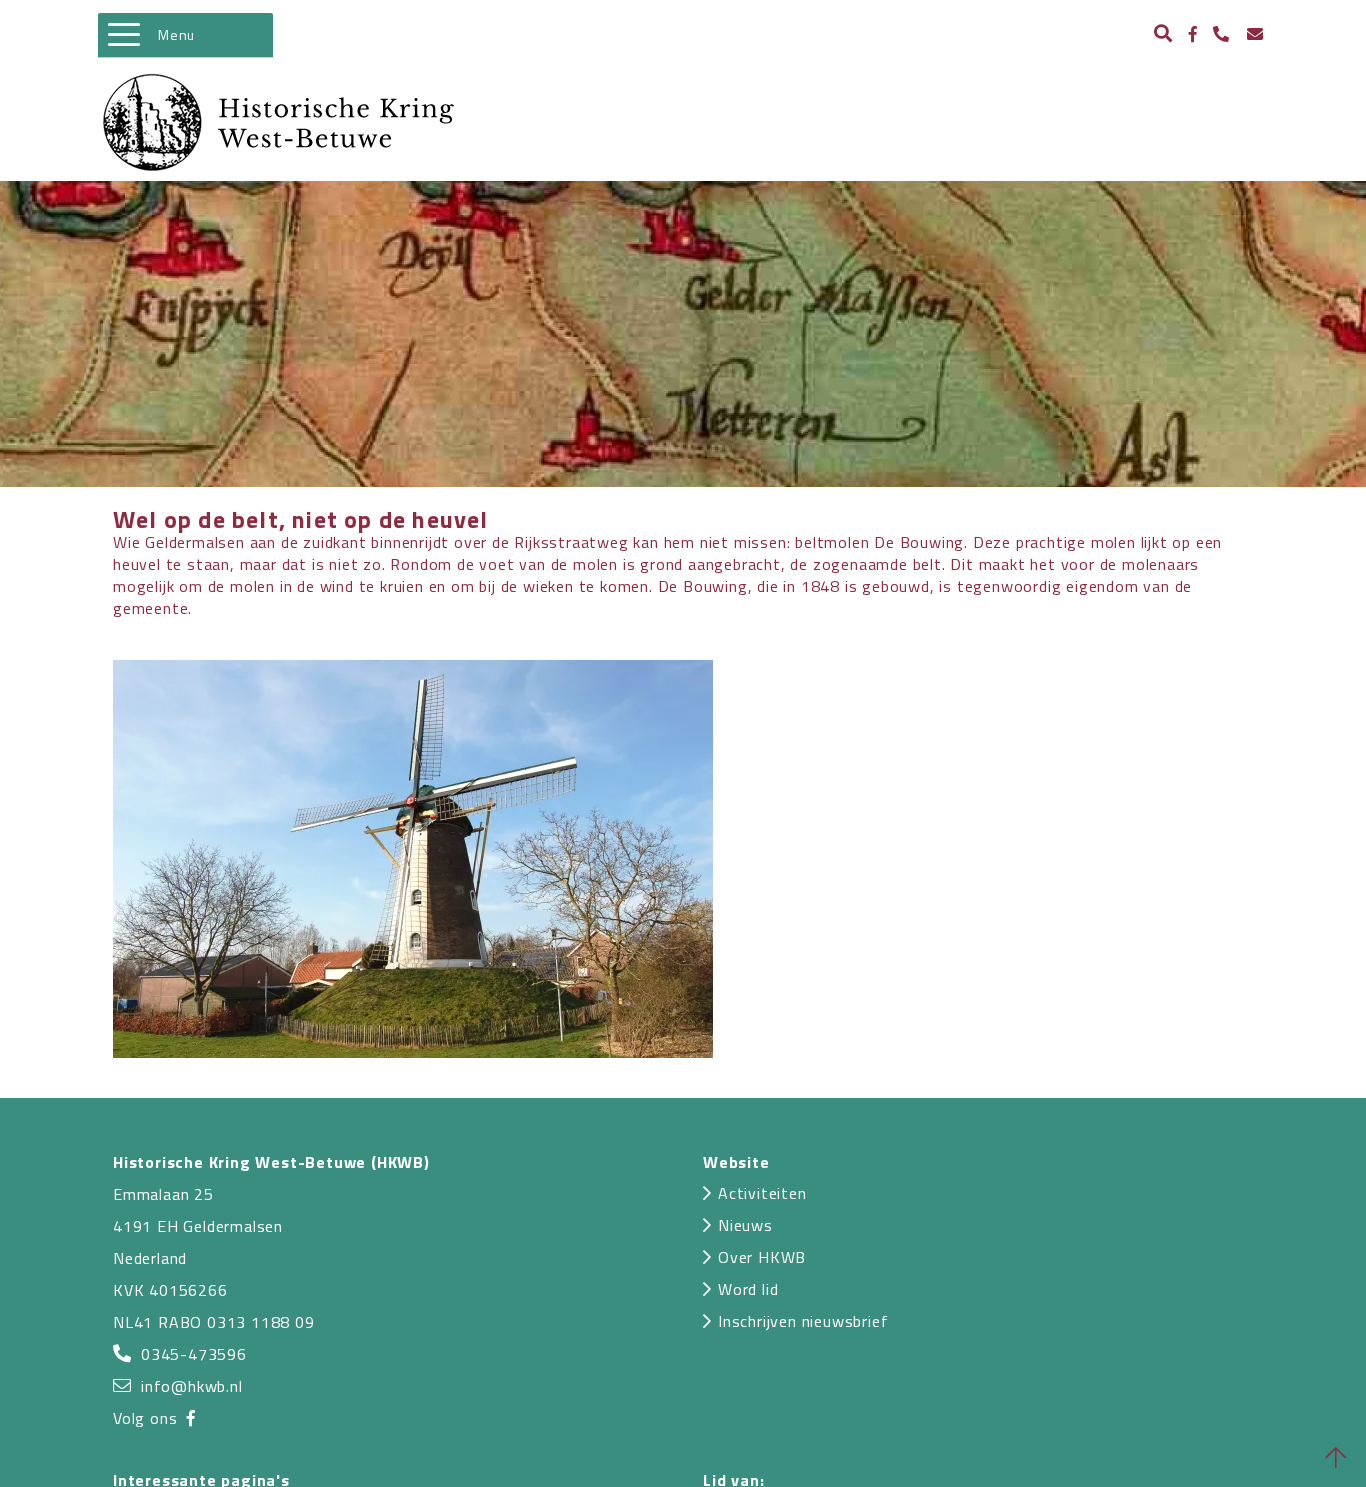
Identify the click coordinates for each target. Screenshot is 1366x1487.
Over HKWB (762, 1257)
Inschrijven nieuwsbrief (803, 1321)
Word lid (748, 1289)
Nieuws (745, 1225)
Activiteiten (762, 1193)
